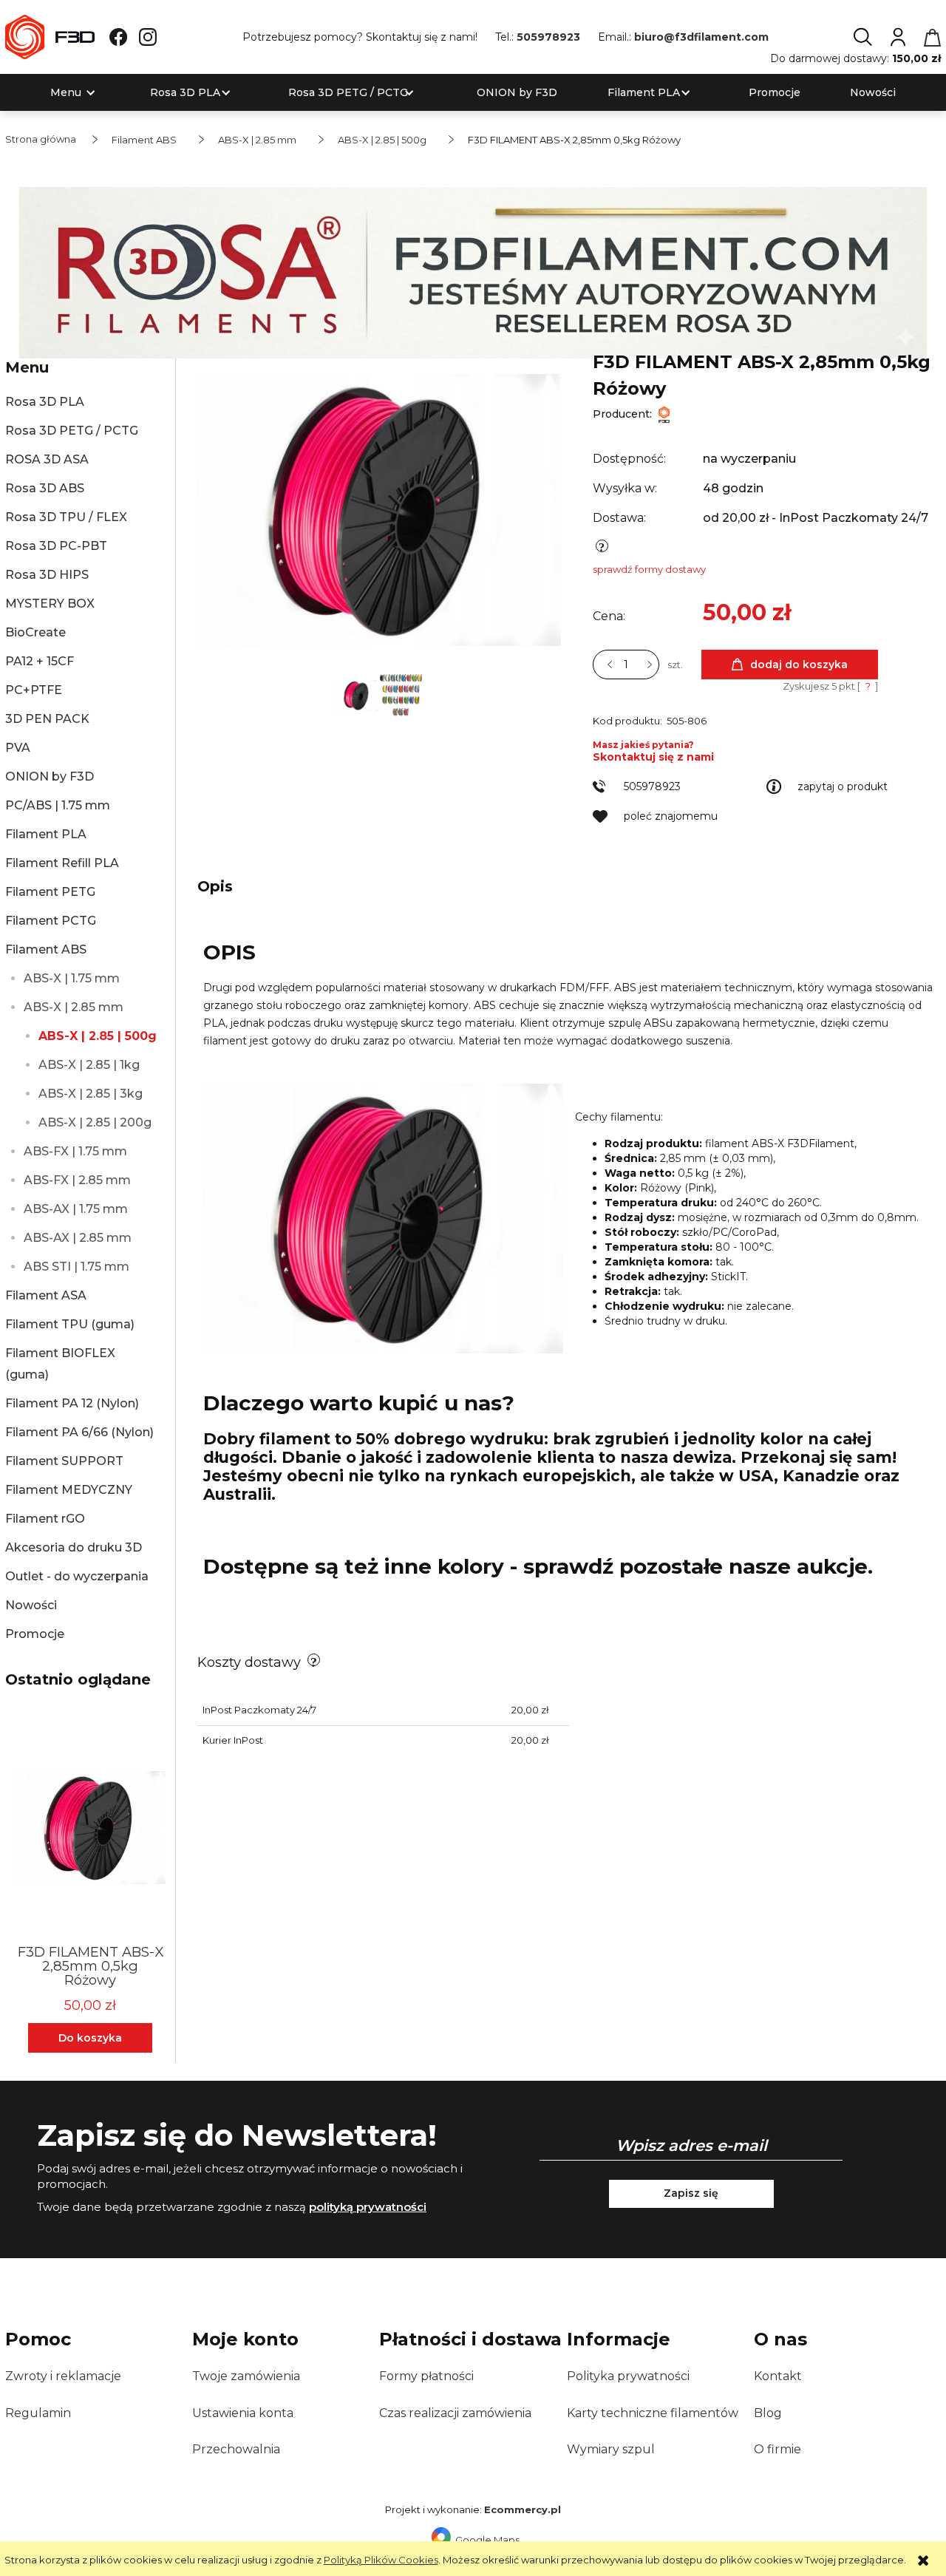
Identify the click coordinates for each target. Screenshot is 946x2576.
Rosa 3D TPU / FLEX (66, 517)
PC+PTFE (34, 690)
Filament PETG (50, 892)
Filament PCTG (51, 921)
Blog (768, 2413)
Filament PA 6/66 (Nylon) (79, 1432)
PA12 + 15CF (40, 661)
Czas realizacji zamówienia (455, 2413)
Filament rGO (45, 1519)
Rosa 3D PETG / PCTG (72, 431)
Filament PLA (46, 834)
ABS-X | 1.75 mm (72, 978)
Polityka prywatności (628, 2376)
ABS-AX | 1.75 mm (76, 1209)
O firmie (777, 2449)
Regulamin (38, 2413)
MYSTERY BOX (50, 604)
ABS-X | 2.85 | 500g (98, 1036)
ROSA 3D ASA (47, 459)
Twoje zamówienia (246, 2376)
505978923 (548, 37)
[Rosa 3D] (473, 271)
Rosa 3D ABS (45, 488)
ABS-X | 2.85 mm (74, 1007)
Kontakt (778, 2376)
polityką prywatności (368, 2207)
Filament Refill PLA (62, 863)
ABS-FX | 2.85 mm (77, 1180)
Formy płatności (426, 2376)
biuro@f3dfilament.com (701, 37)
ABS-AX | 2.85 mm (78, 1238)
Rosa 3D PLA (45, 402)
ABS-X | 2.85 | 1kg (89, 1065)
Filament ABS (46, 949)
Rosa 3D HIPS (47, 575)
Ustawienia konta (243, 2413)
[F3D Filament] (664, 414)
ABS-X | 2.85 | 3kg (91, 1094)
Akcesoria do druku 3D (74, 1547)
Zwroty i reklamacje (63, 2376)
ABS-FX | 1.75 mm (75, 1151)
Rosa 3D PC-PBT (56, 546)
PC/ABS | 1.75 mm (58, 805)
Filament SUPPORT (64, 1461)
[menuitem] (66, 93)
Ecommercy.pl (523, 2509)
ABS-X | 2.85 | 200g (95, 1122)
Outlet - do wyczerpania (77, 1576)
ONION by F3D (50, 776)
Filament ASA (46, 1295)
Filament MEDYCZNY (69, 1490)
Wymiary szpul (611, 2449)
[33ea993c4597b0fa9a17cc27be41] (401, 694)
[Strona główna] (50, 37)
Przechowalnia (236, 2449)
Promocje (35, 1634)
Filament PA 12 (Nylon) (72, 1403)
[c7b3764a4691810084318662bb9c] (358, 694)
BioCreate (35, 632)
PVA (18, 748)
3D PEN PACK (47, 719)
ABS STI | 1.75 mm (76, 1267)
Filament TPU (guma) (70, 1324)
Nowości (31, 1605)
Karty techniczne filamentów (653, 2413)
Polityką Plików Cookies (381, 2560)
